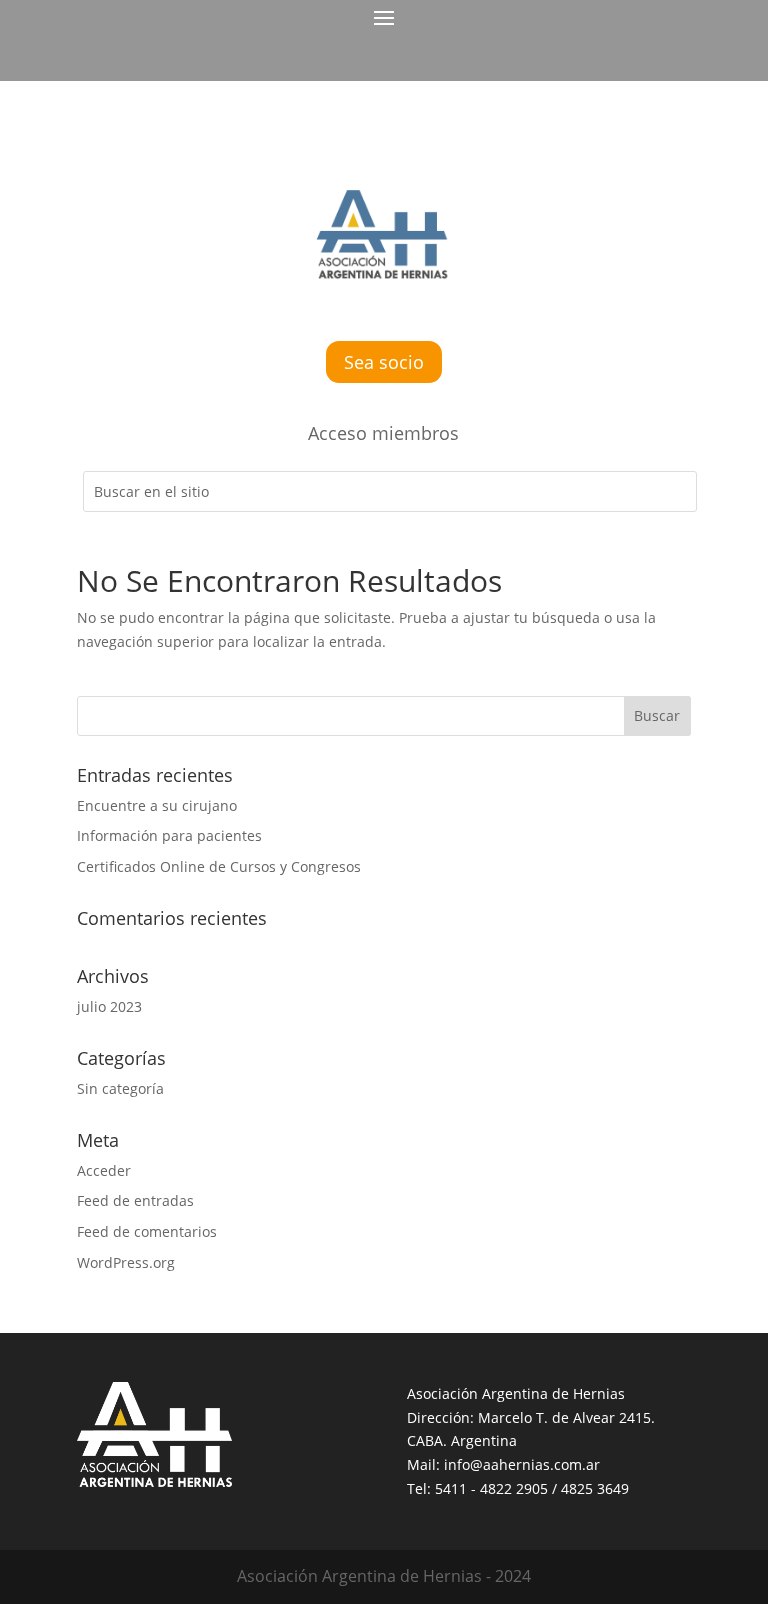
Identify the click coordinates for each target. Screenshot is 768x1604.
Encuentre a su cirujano (157, 805)
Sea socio (384, 362)
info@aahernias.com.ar (522, 1464)
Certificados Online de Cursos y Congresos (219, 866)
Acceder (104, 1170)
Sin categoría (120, 1088)
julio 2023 (109, 1006)
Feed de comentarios (147, 1231)
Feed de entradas (135, 1200)
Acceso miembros (383, 433)
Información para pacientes (169, 835)
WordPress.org (126, 1262)
